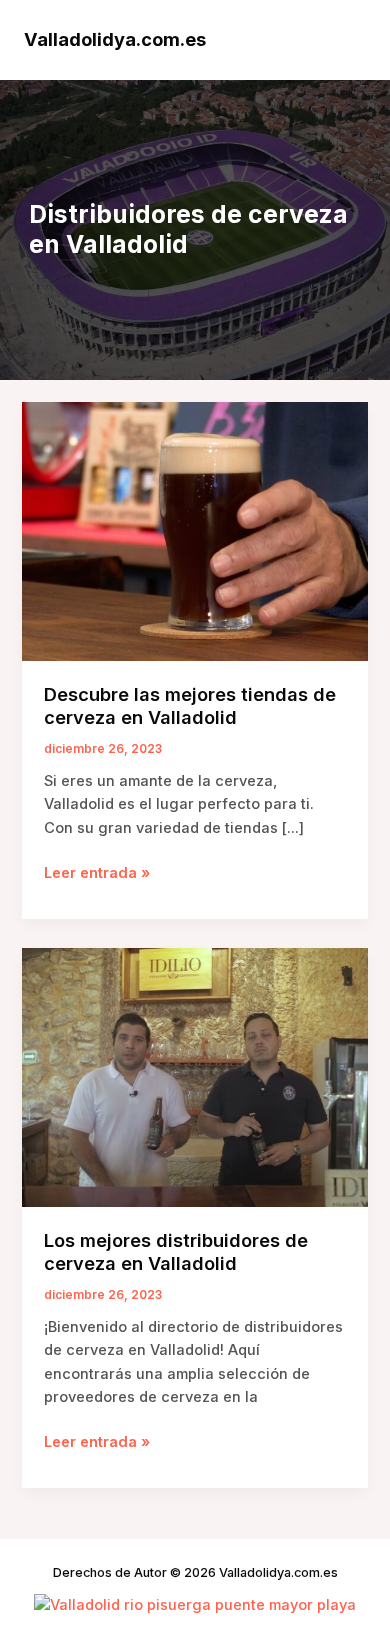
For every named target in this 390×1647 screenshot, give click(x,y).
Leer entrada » (97, 874)
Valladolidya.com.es (115, 39)
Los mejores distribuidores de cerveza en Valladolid (176, 1252)
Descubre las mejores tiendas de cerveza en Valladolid (190, 706)
